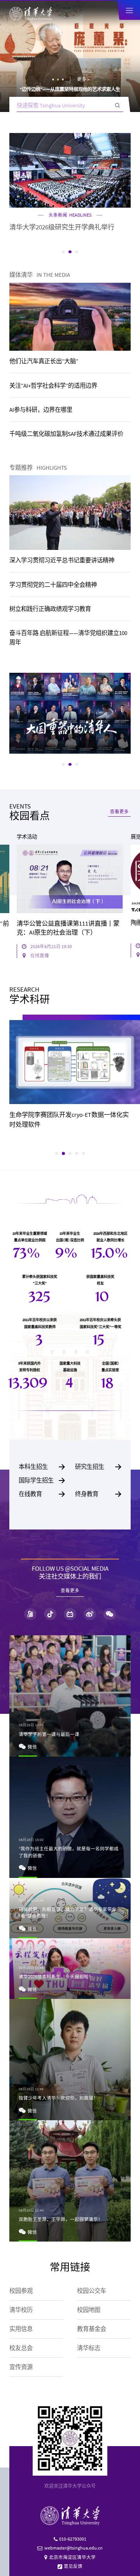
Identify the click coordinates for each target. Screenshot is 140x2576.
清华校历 (21, 2310)
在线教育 (42, 1494)
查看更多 (119, 812)
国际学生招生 (42, 1480)
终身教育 (98, 1494)
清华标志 (89, 2348)
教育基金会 (92, 2329)
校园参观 (21, 2291)
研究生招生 (98, 1467)
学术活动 (27, 837)
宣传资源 (21, 2367)
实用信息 (21, 2329)
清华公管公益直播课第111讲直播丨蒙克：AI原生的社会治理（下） (68, 928)
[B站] (70, 1614)
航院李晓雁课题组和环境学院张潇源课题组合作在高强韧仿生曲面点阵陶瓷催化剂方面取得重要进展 (68, 1124)
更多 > (83, 79)
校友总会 (21, 2348)
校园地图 (89, 2310)
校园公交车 (92, 2291)
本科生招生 (42, 1467)
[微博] (90, 1614)
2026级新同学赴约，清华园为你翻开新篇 (70, 89)
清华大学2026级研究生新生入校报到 (62, 227)
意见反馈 (73, 2566)
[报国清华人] (70, 713)
